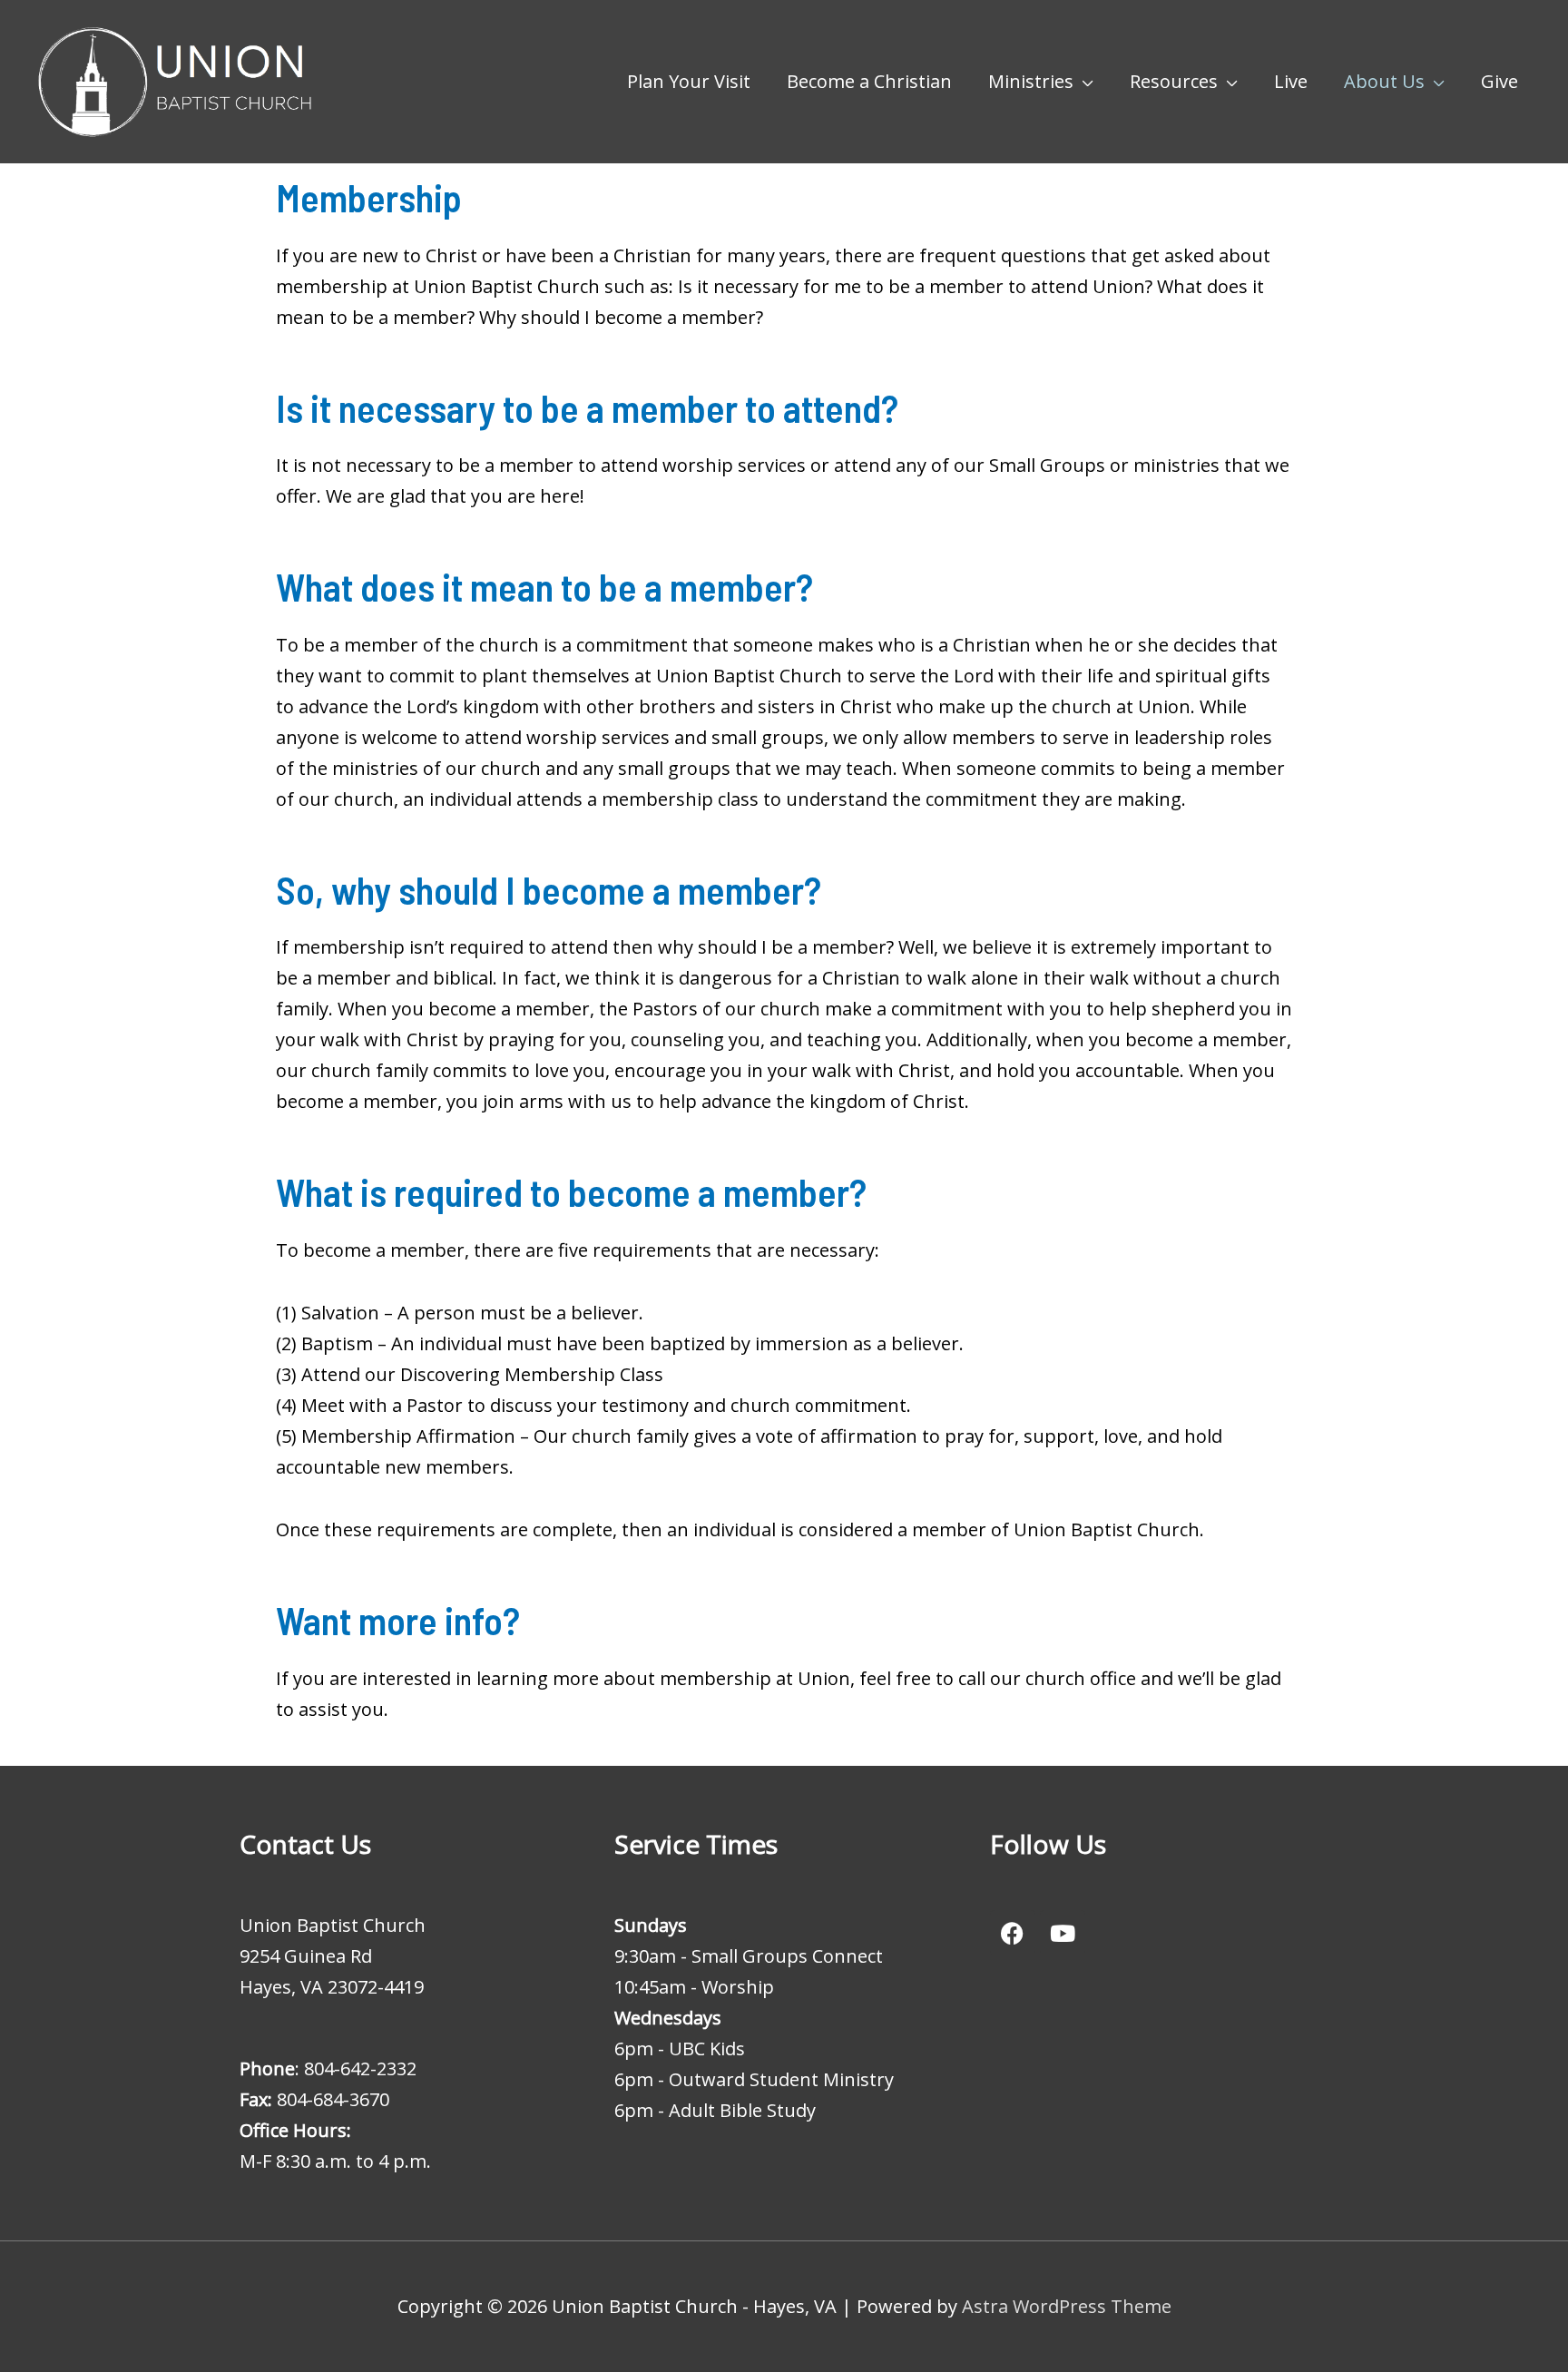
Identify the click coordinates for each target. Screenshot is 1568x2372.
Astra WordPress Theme (1067, 2306)
